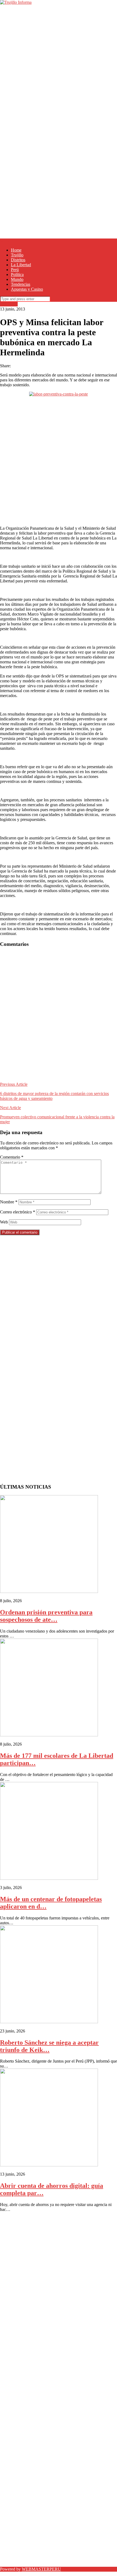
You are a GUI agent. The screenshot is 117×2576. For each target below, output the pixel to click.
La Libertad (21, 265)
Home (16, 250)
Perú (15, 270)
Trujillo (17, 255)
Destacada (9, 304)
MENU (7, 241)
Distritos (18, 260)
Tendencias (21, 284)
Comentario (12, 1157)
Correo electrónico (18, 1212)
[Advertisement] (59, 63)
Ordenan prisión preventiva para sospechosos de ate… (46, 1616)
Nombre (9, 1202)
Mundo (17, 279)
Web (4, 1222)
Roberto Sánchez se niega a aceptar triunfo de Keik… (49, 2046)
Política (17, 274)
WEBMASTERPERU (41, 2569)
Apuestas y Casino (27, 289)
